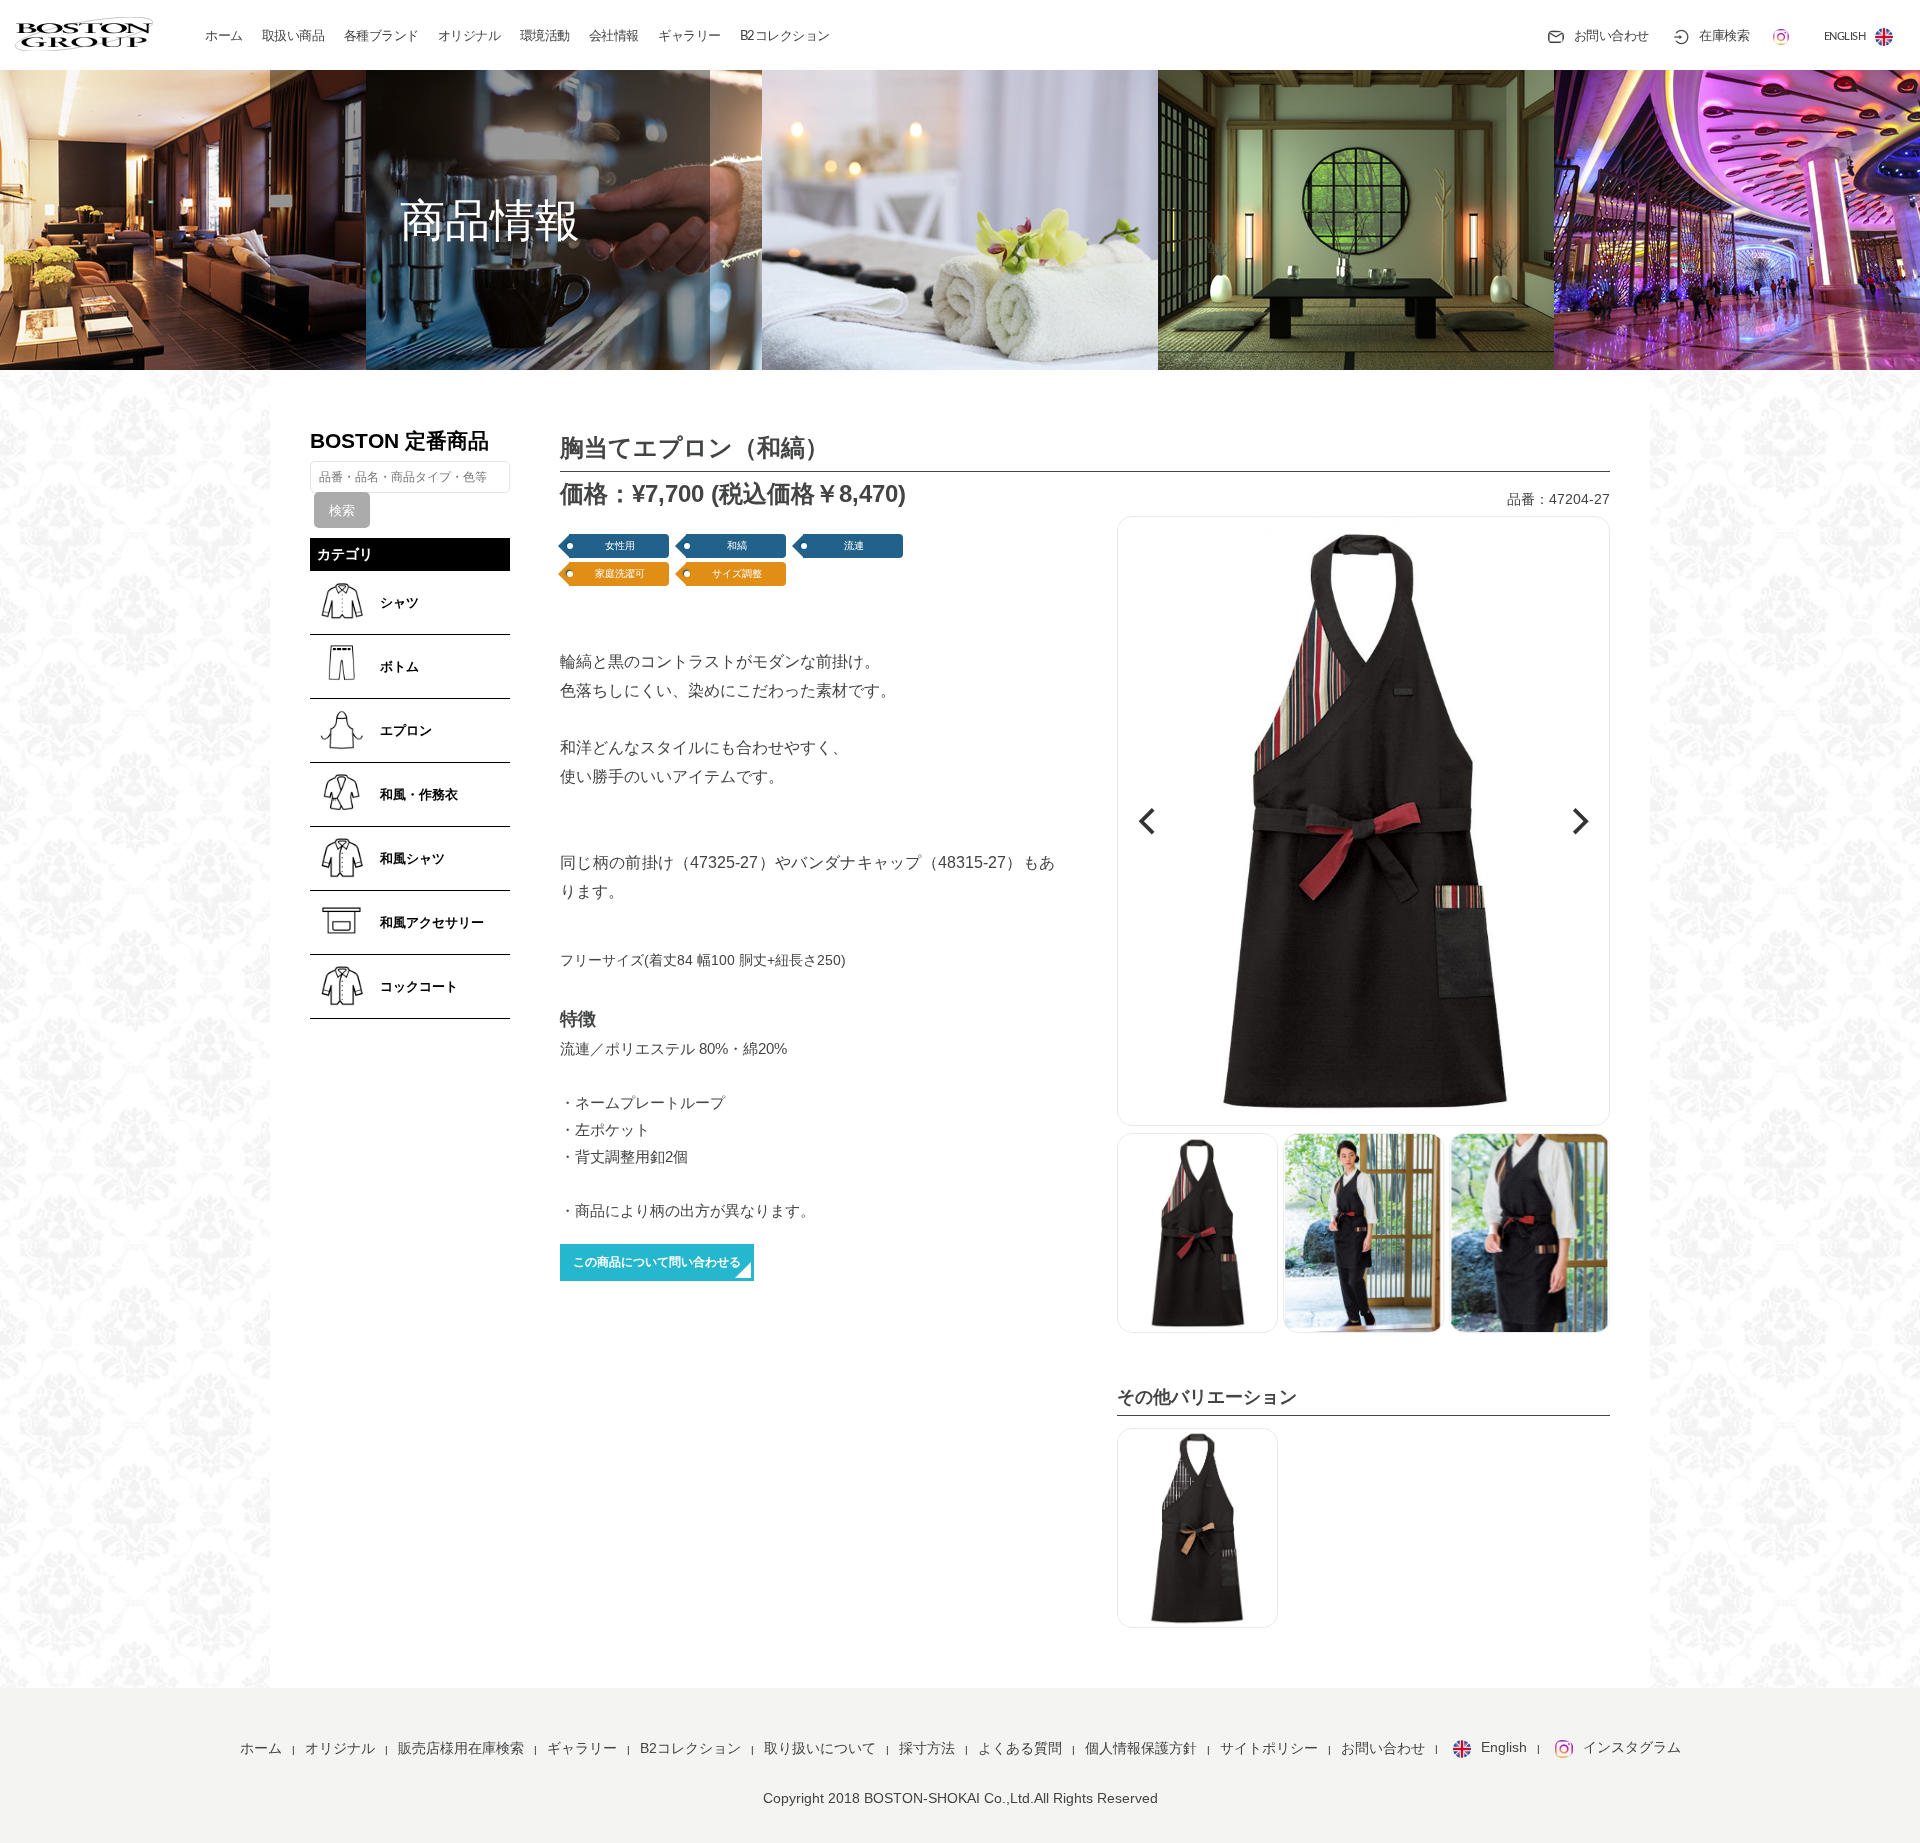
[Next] (1578, 822)
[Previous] (1149, 822)
